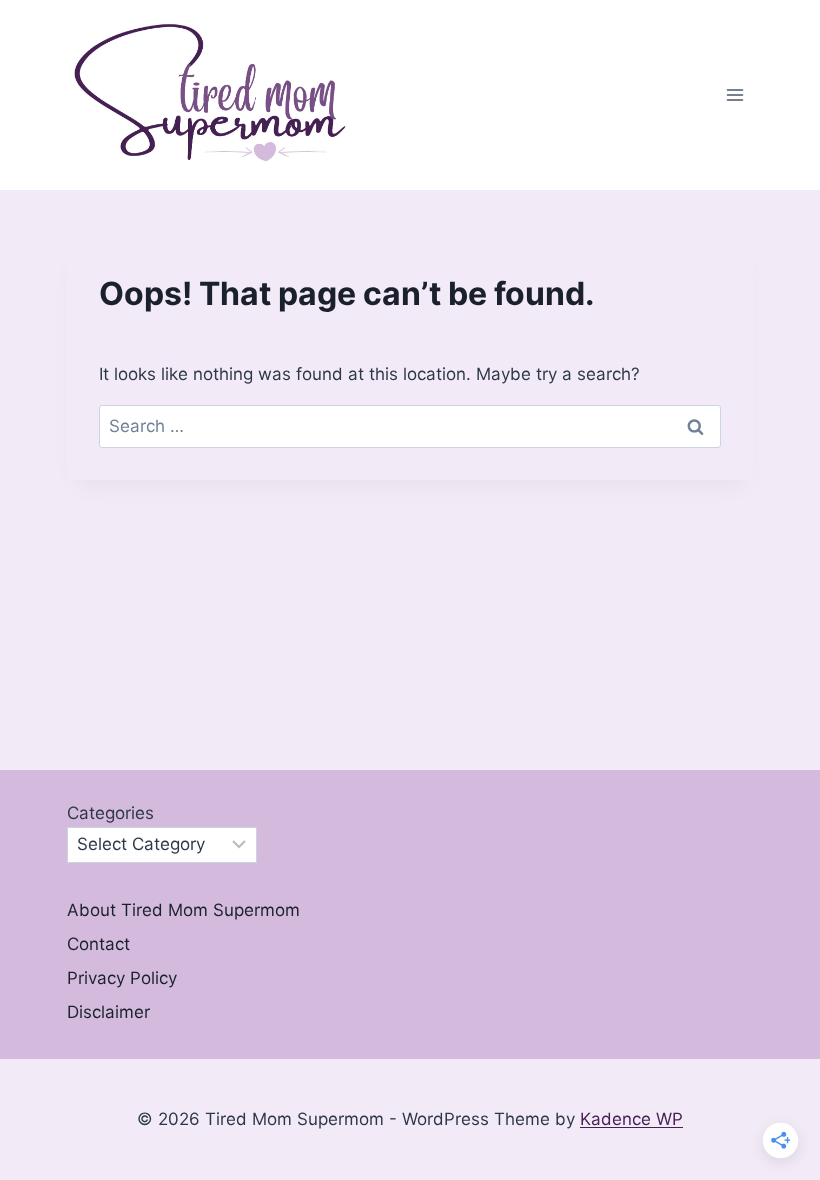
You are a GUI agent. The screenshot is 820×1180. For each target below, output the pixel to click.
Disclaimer (108, 1012)
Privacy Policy (122, 978)
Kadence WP (631, 1119)
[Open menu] (734, 95)
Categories (110, 813)
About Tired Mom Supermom (183, 910)
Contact (98, 944)
